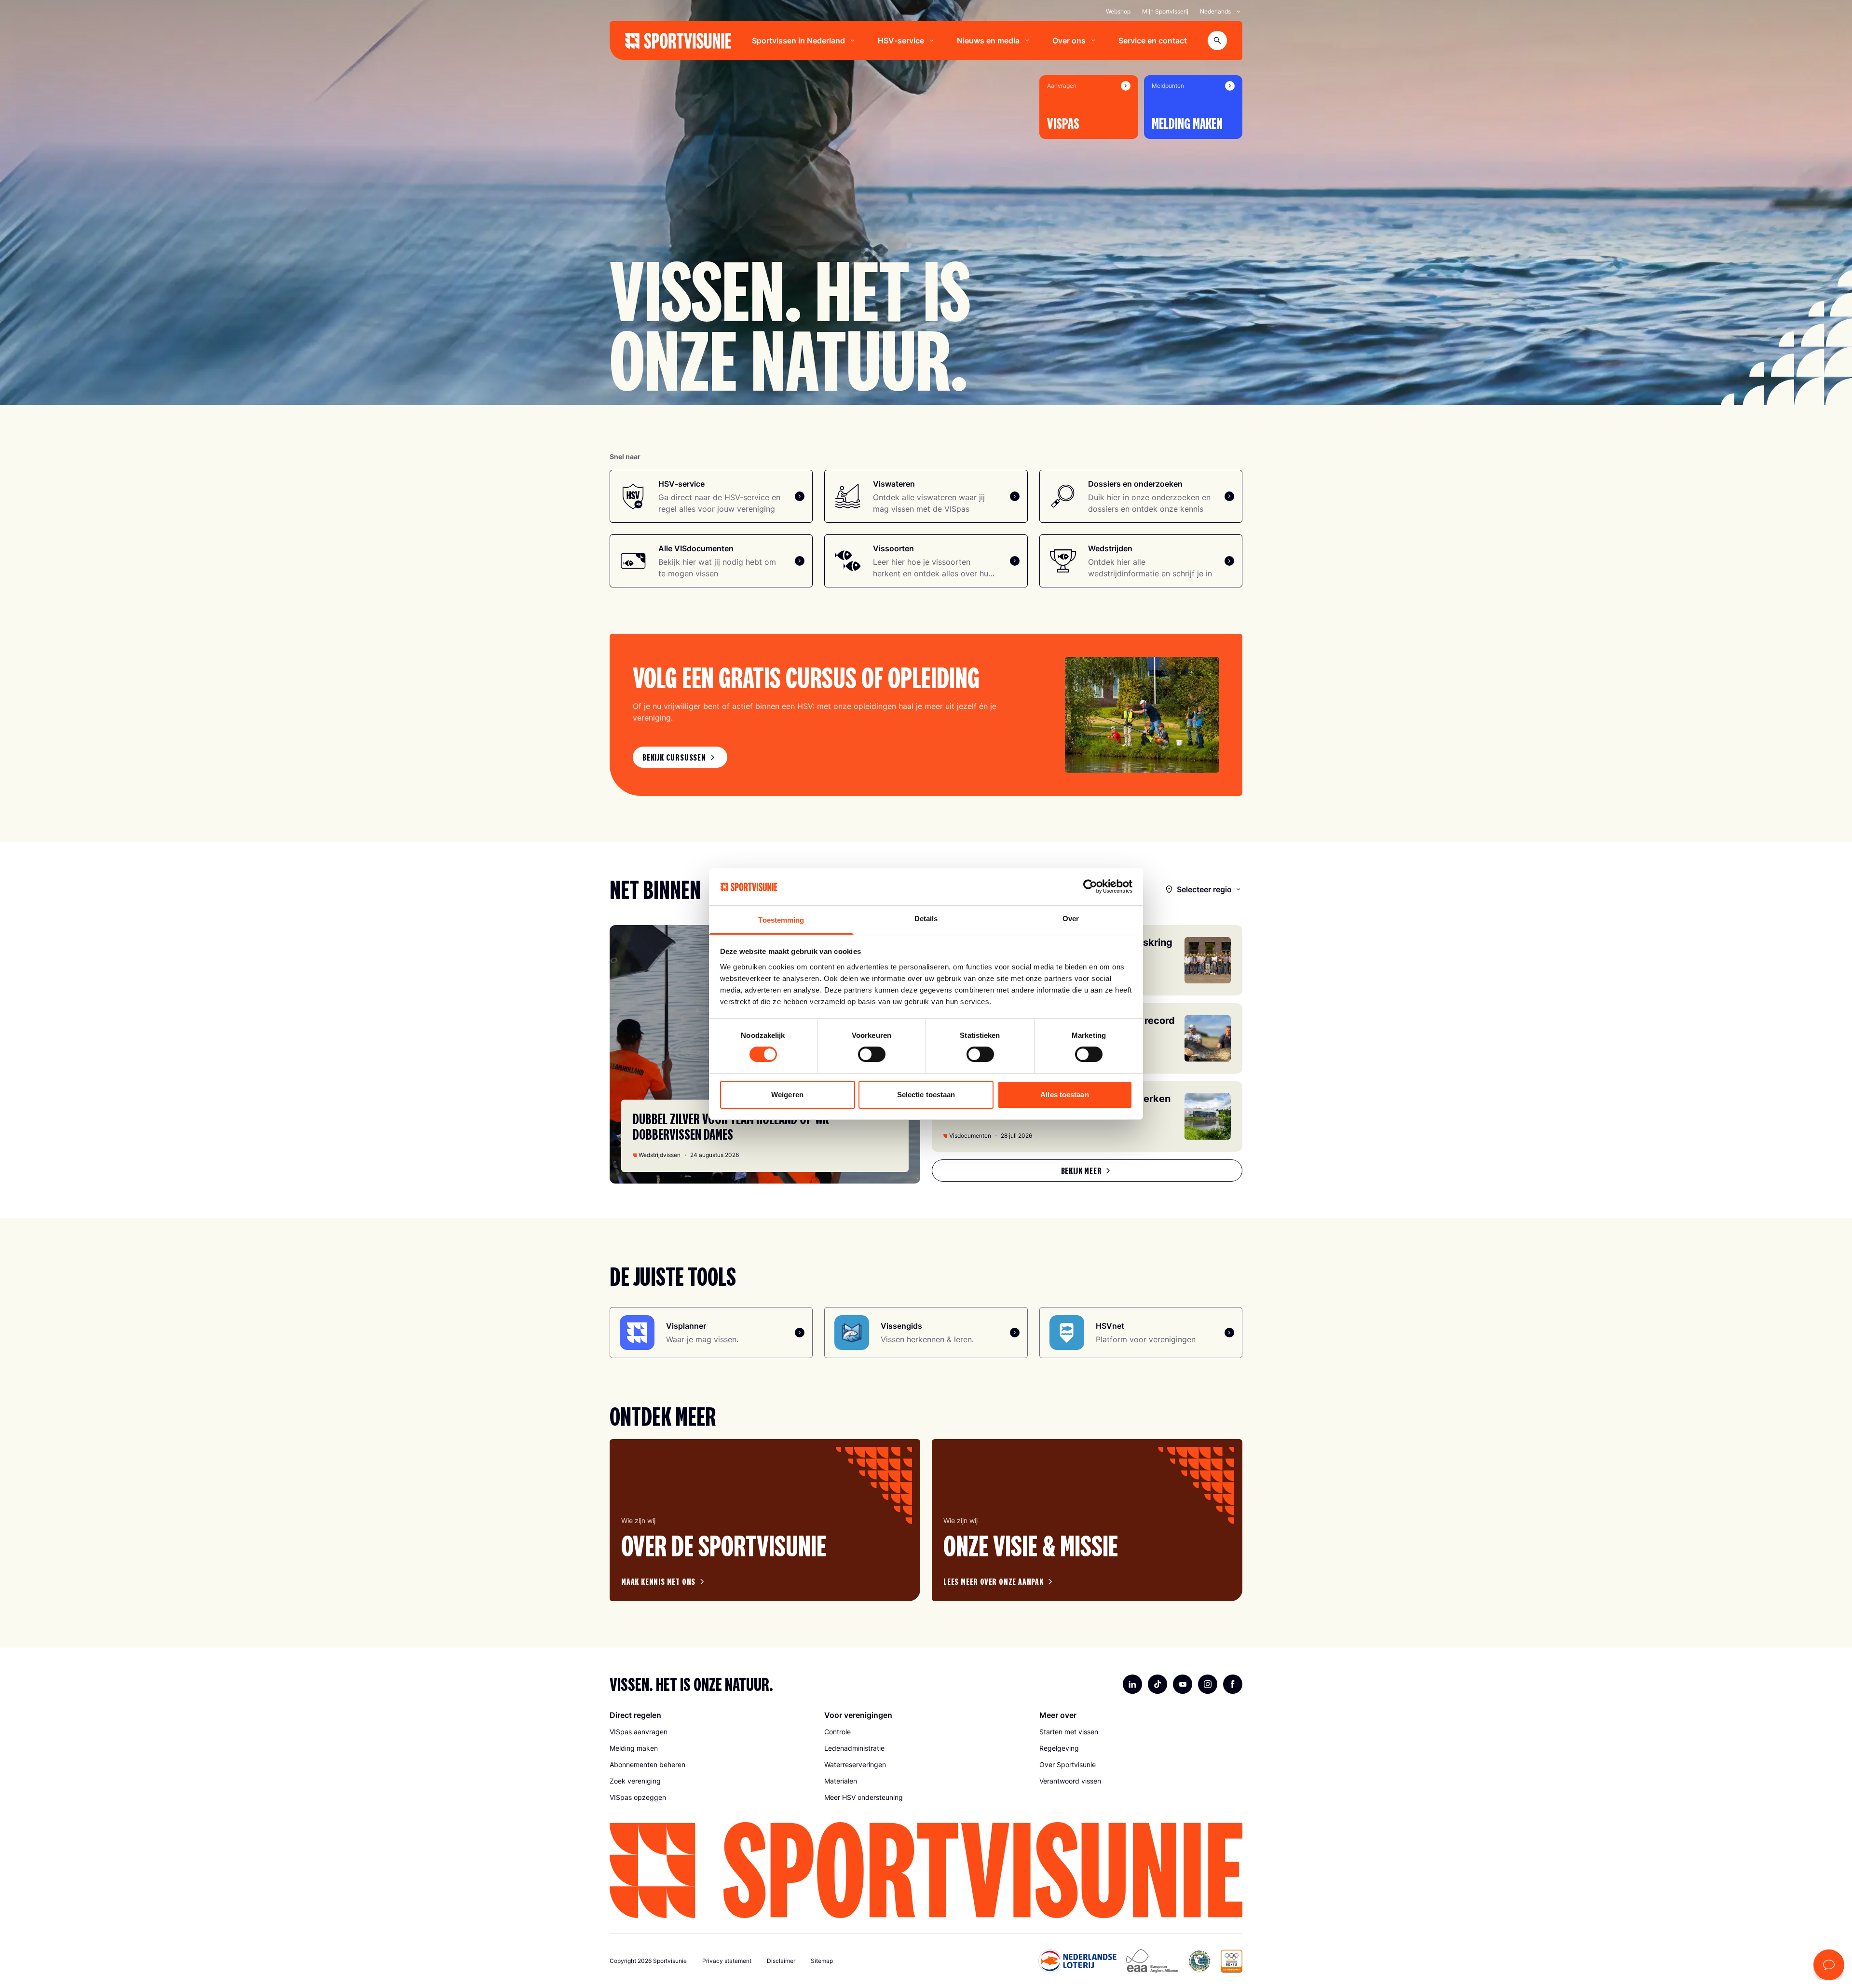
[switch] (872, 1054)
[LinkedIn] (1132, 1684)
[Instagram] (1208, 1684)
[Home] (678, 41)
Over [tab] (1071, 919)
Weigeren (787, 1095)
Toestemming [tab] (781, 920)
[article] (765, 1520)
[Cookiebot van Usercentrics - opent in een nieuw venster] (1090, 886)
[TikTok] (1157, 1684)
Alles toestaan (1064, 1095)
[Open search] (1217, 41)
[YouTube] (1183, 1684)
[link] (680, 757)
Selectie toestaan (926, 1095)
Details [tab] (926, 919)
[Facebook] (1233, 1684)
